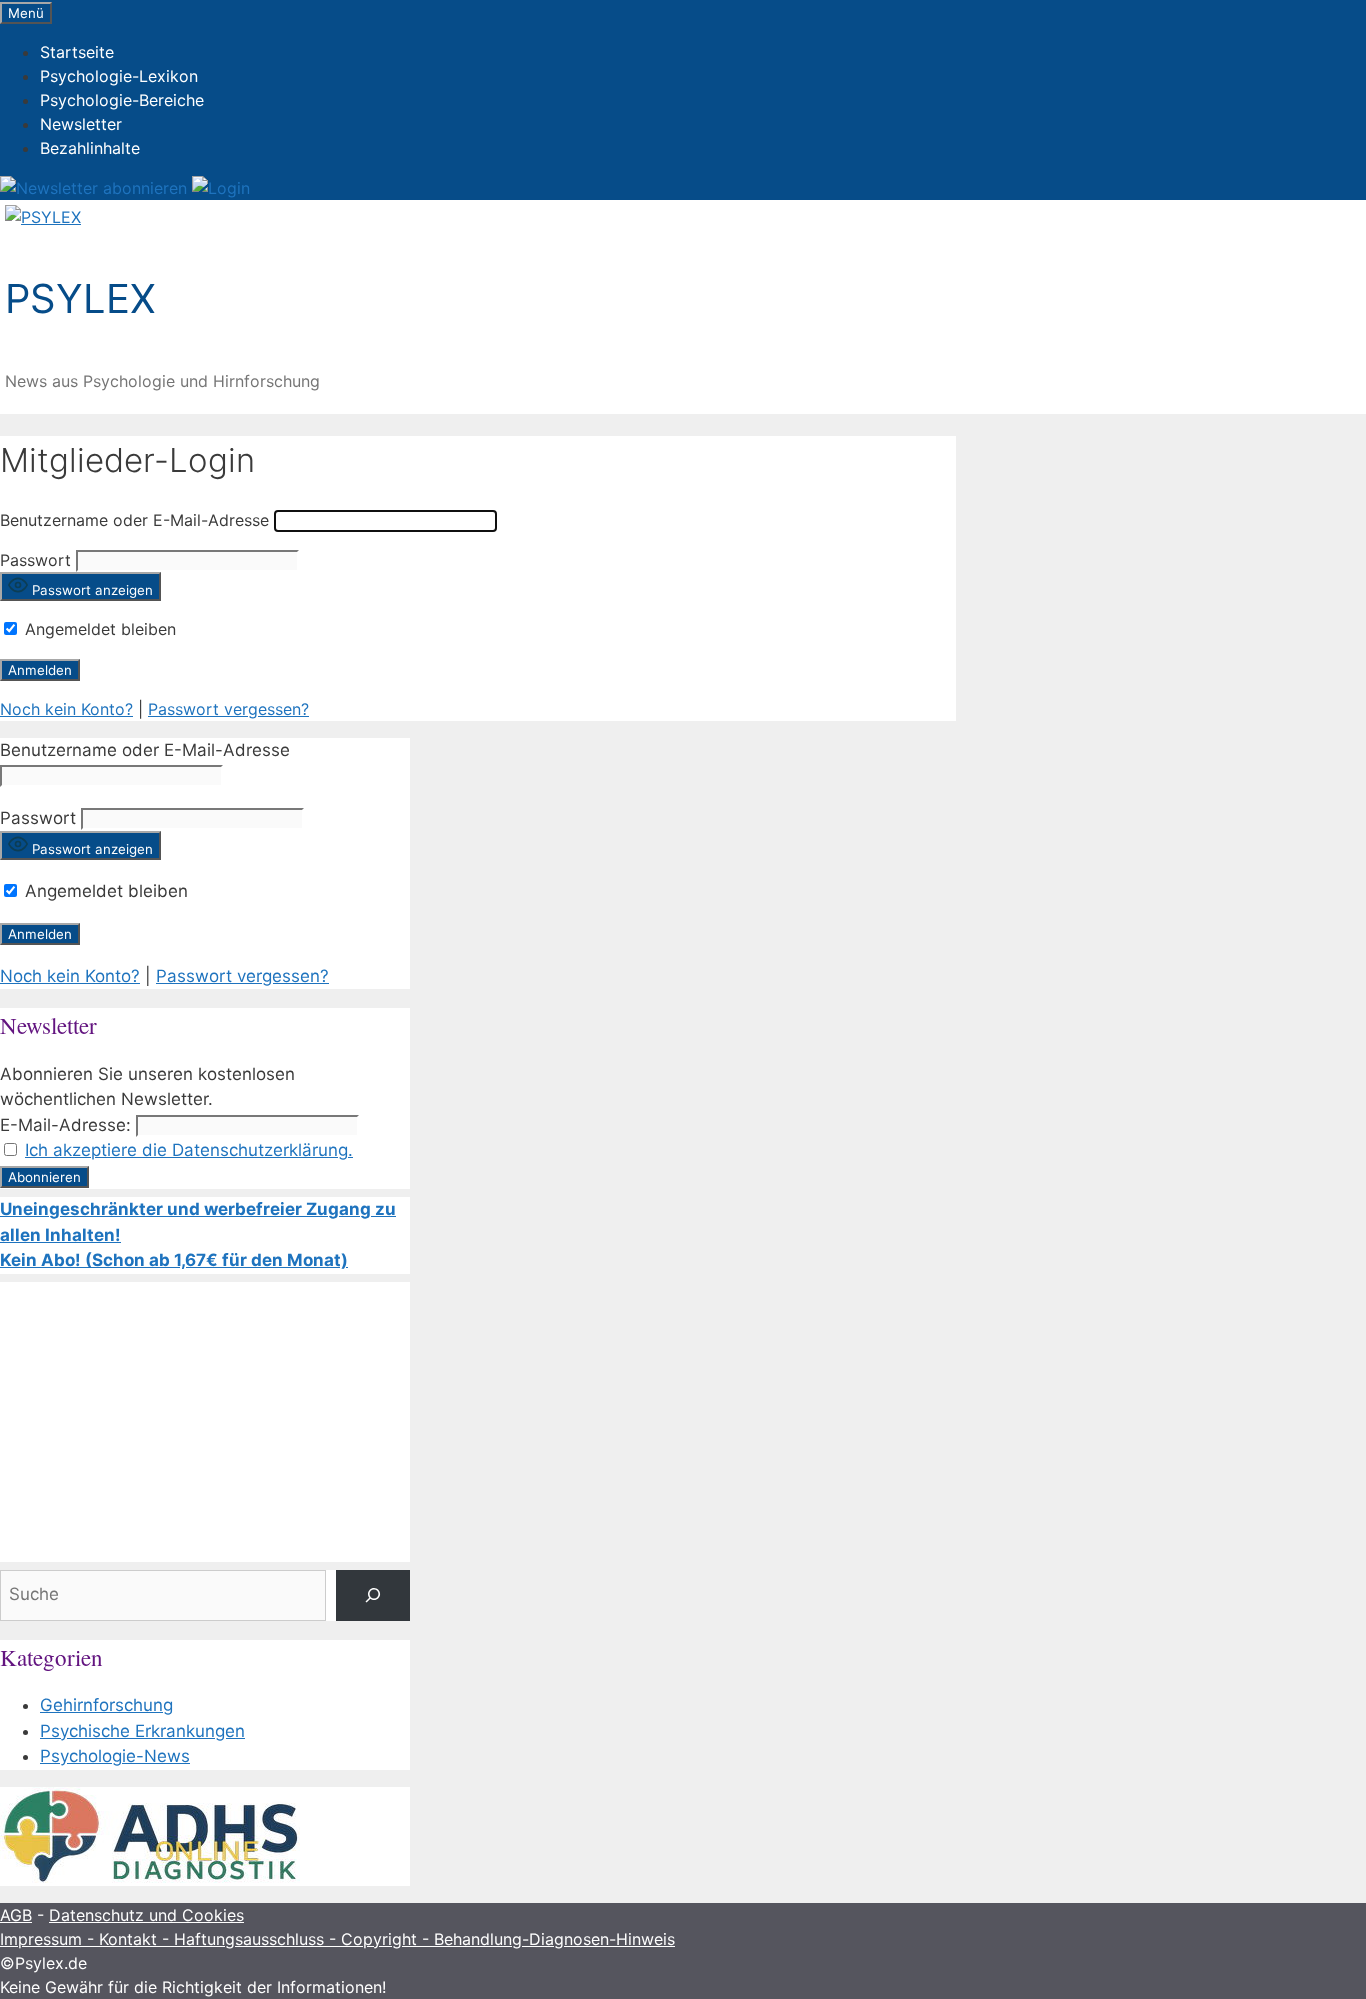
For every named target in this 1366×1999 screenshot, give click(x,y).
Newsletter (81, 124)
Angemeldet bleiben (98, 629)
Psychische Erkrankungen (142, 1731)
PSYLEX (80, 298)
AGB (16, 1915)
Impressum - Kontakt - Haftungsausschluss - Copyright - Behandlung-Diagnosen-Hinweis (337, 1939)
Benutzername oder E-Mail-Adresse (134, 520)
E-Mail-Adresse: (65, 1125)
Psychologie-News (115, 1756)
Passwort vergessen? (228, 709)
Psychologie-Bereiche (122, 100)
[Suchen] (372, 1595)
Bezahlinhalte (90, 148)
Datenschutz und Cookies (146, 1915)
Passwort (35, 560)
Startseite (77, 52)
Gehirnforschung (106, 1705)
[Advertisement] (205, 1422)
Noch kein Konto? (66, 709)
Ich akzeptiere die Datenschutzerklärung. (189, 1150)
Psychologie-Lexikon (119, 76)
